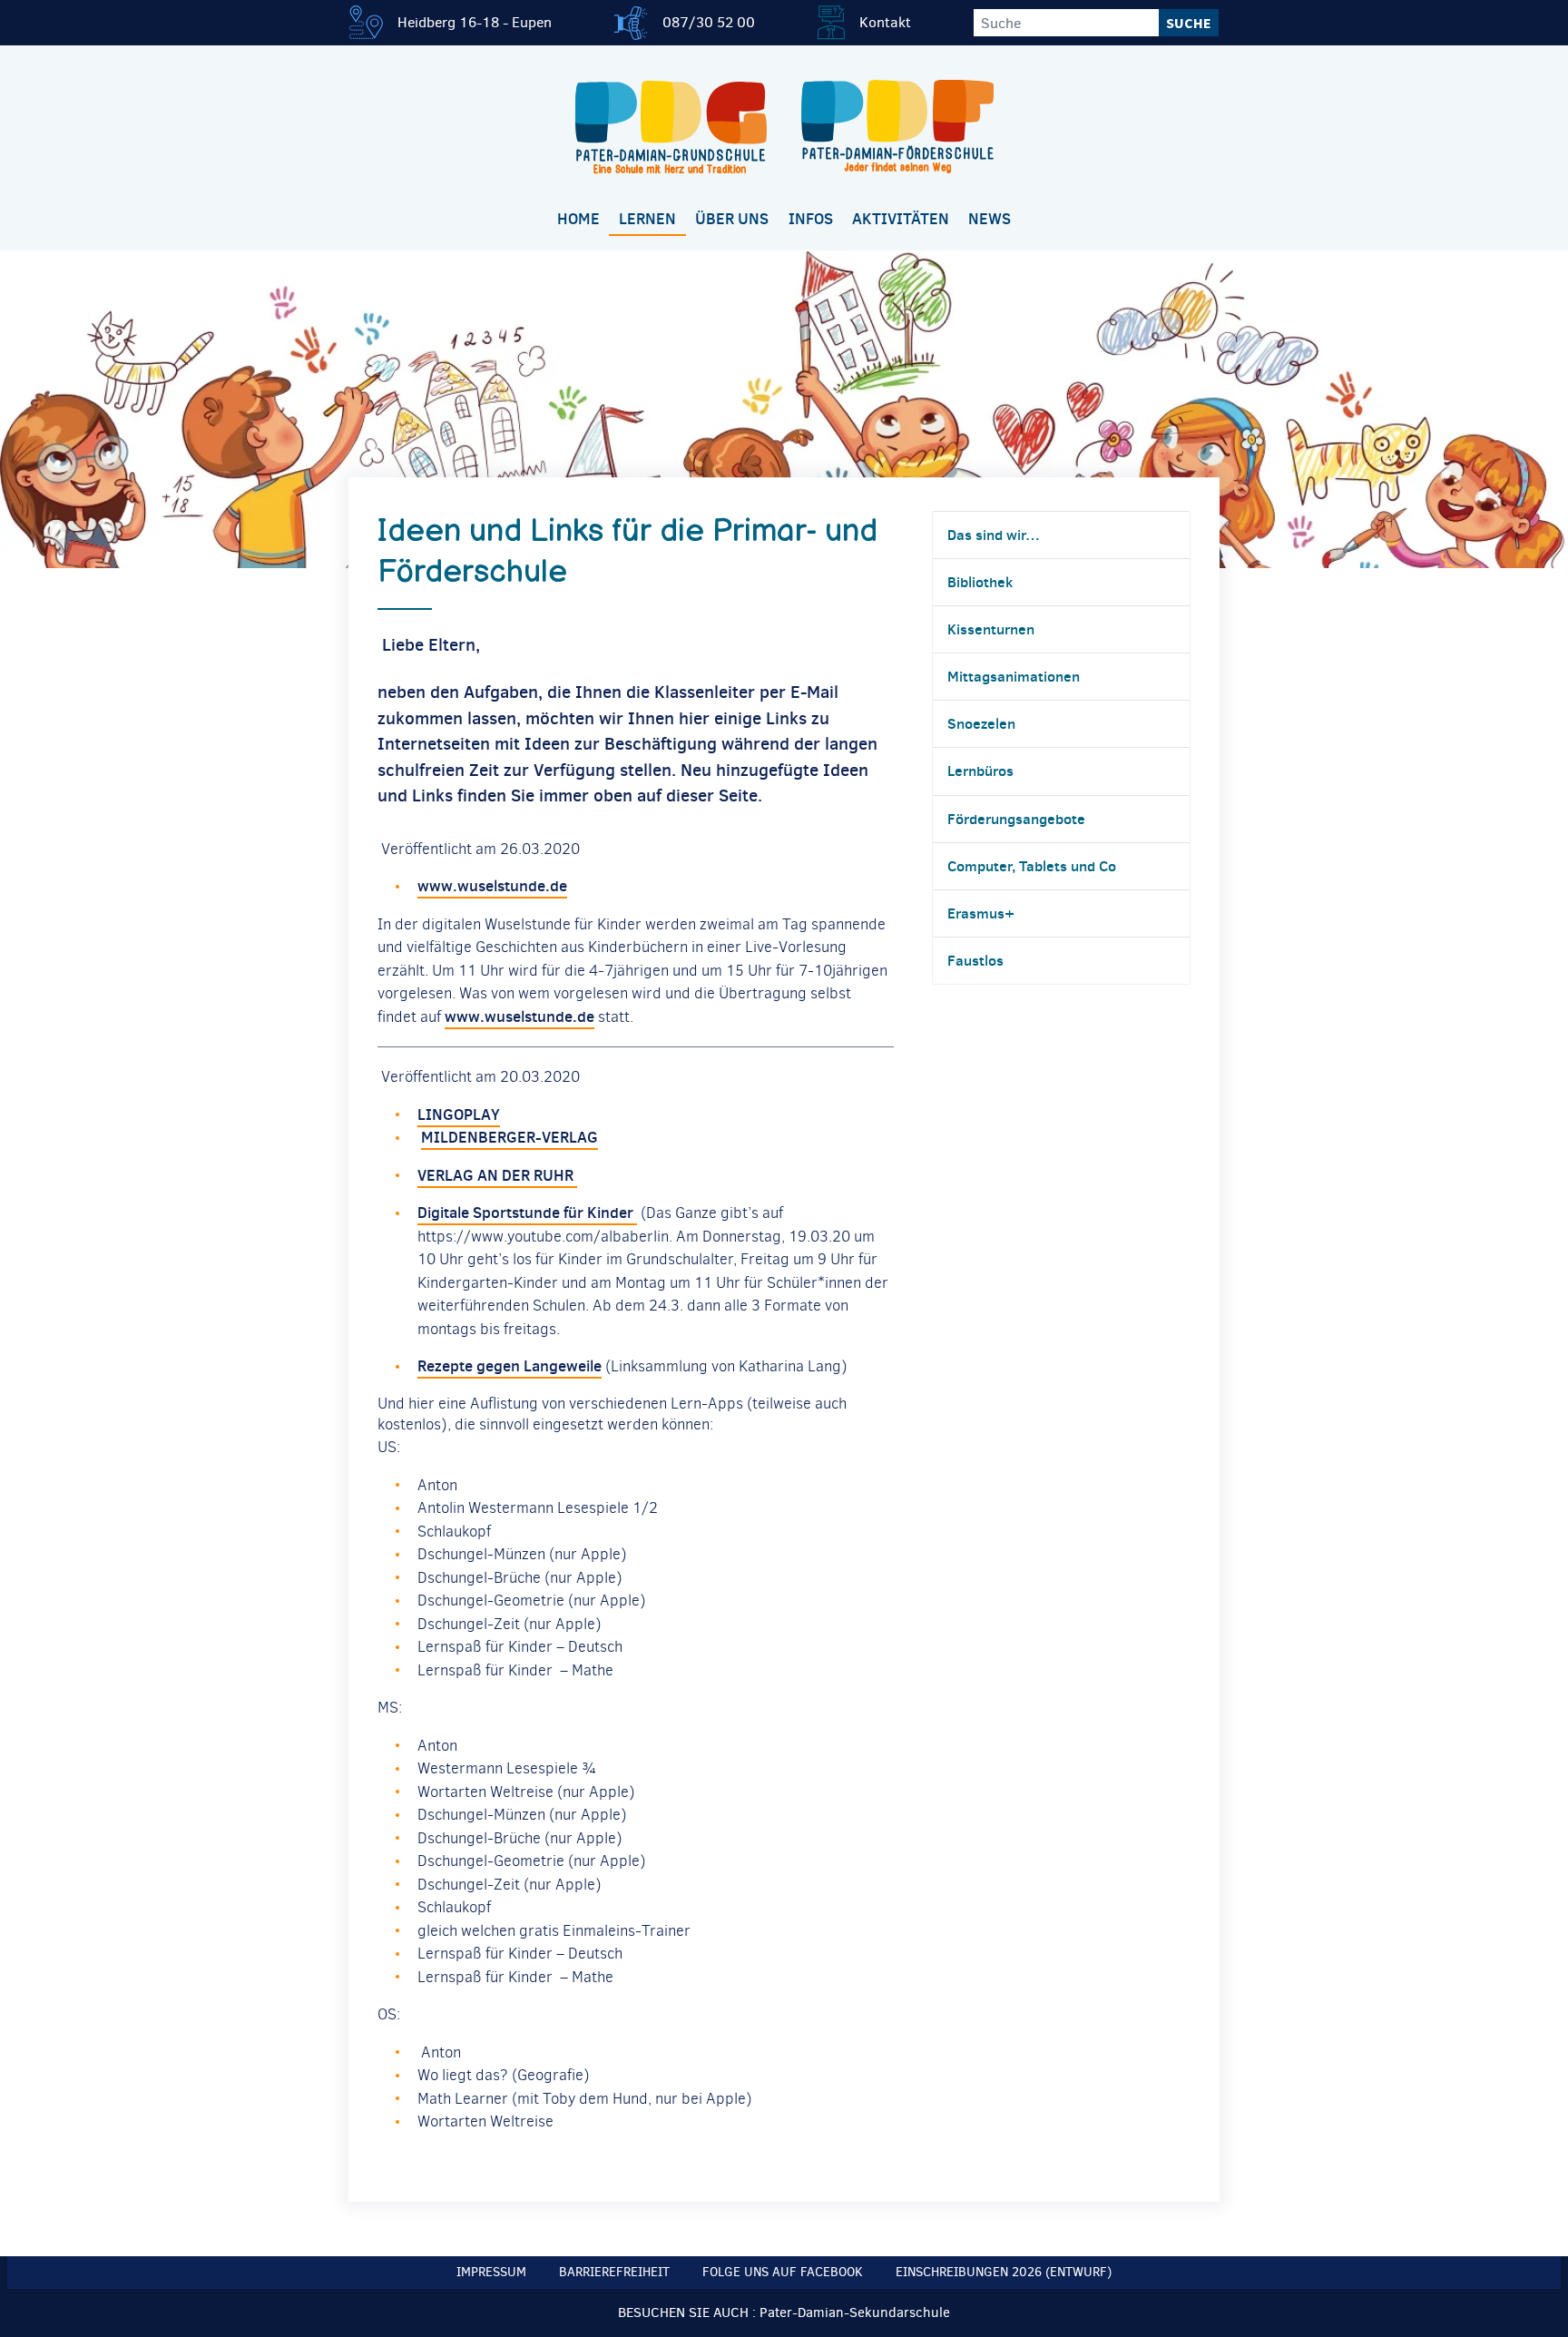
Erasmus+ (981, 913)
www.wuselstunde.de (492, 886)
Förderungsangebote (1016, 819)
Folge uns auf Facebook (783, 2272)
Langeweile (561, 1366)
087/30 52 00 (709, 22)
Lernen (647, 219)
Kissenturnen (991, 629)
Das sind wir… (994, 535)
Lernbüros (980, 771)
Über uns (732, 219)
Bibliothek (980, 582)
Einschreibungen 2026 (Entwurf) (1004, 2272)
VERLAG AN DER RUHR (497, 1175)
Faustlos (975, 960)
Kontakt (885, 22)
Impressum (491, 2272)
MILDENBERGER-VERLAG (510, 1137)
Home (578, 219)
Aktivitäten (901, 219)
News (990, 219)
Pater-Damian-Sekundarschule (855, 2312)
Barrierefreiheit (614, 2272)
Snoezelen (981, 723)
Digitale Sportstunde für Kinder (527, 1213)
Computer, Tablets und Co (1032, 866)
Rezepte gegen (469, 1366)
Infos (811, 219)
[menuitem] (578, 220)
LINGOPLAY (459, 1114)
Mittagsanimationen (1014, 676)
